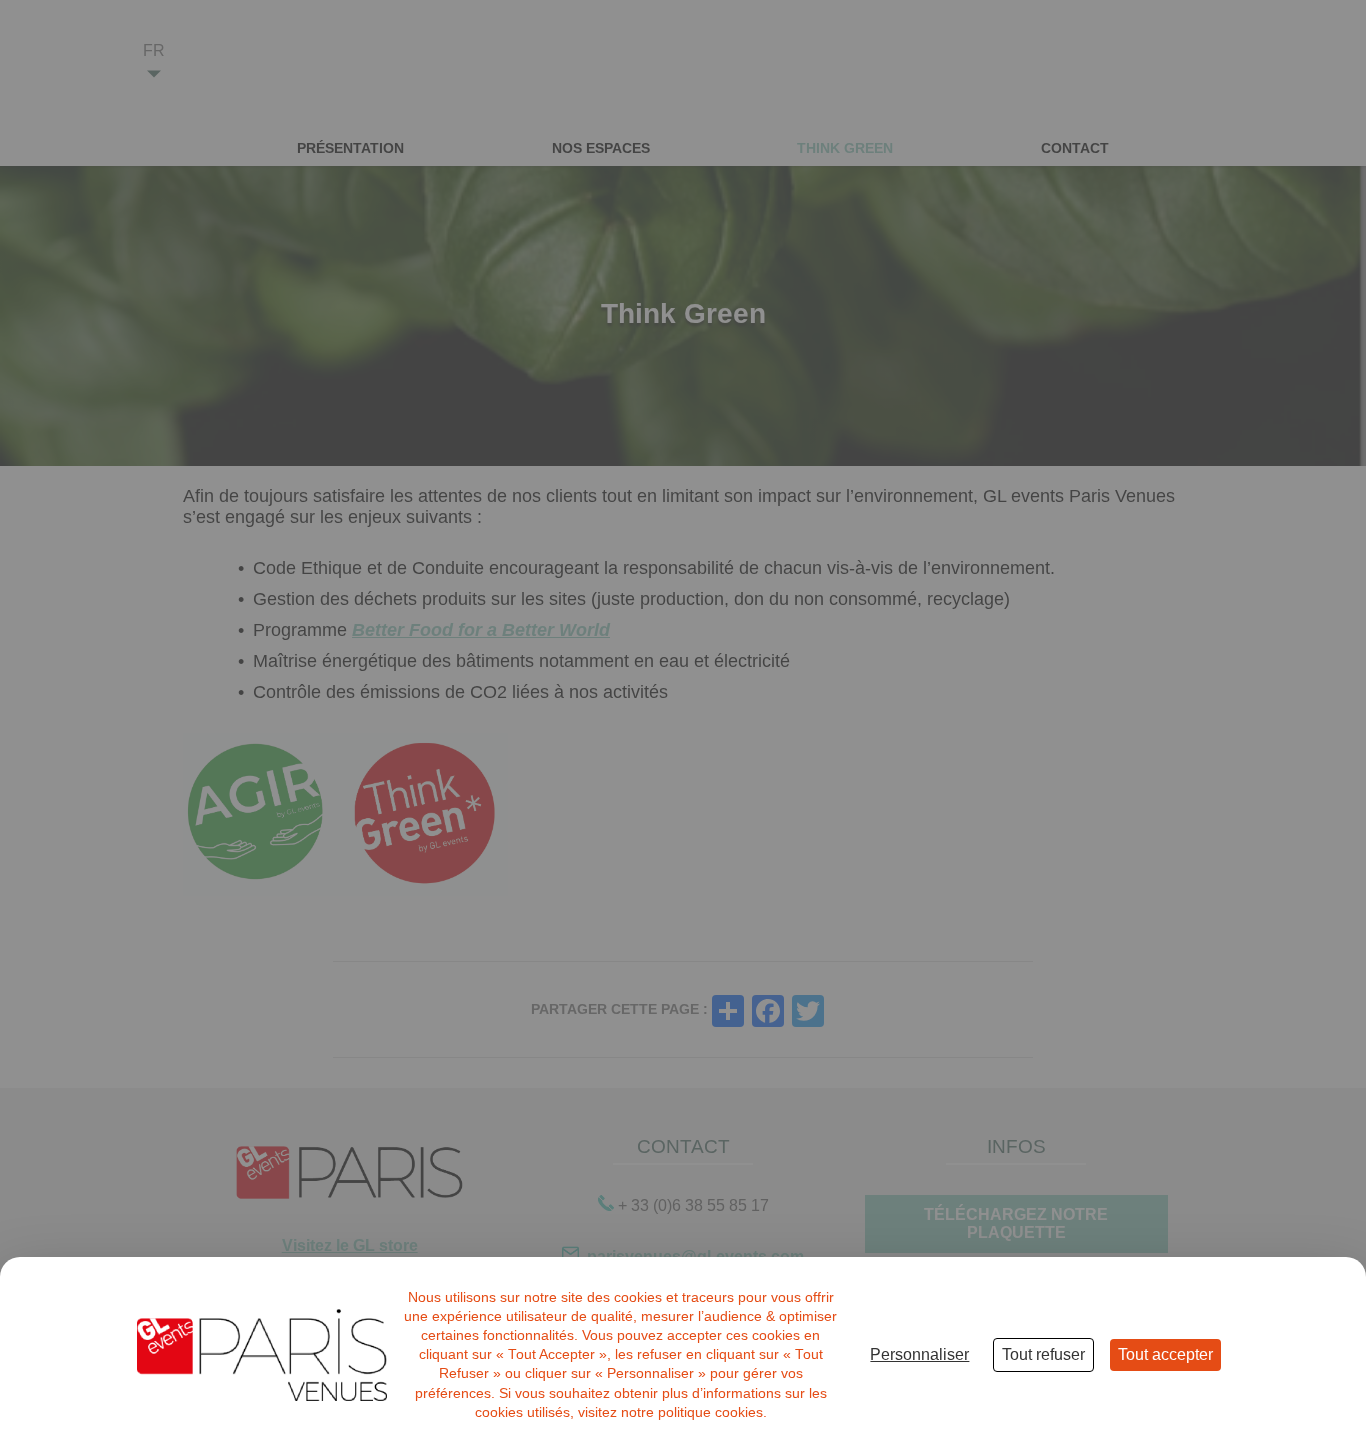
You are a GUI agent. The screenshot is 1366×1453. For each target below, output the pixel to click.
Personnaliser (919, 1354)
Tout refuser (1043, 1354)
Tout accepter (1165, 1354)
